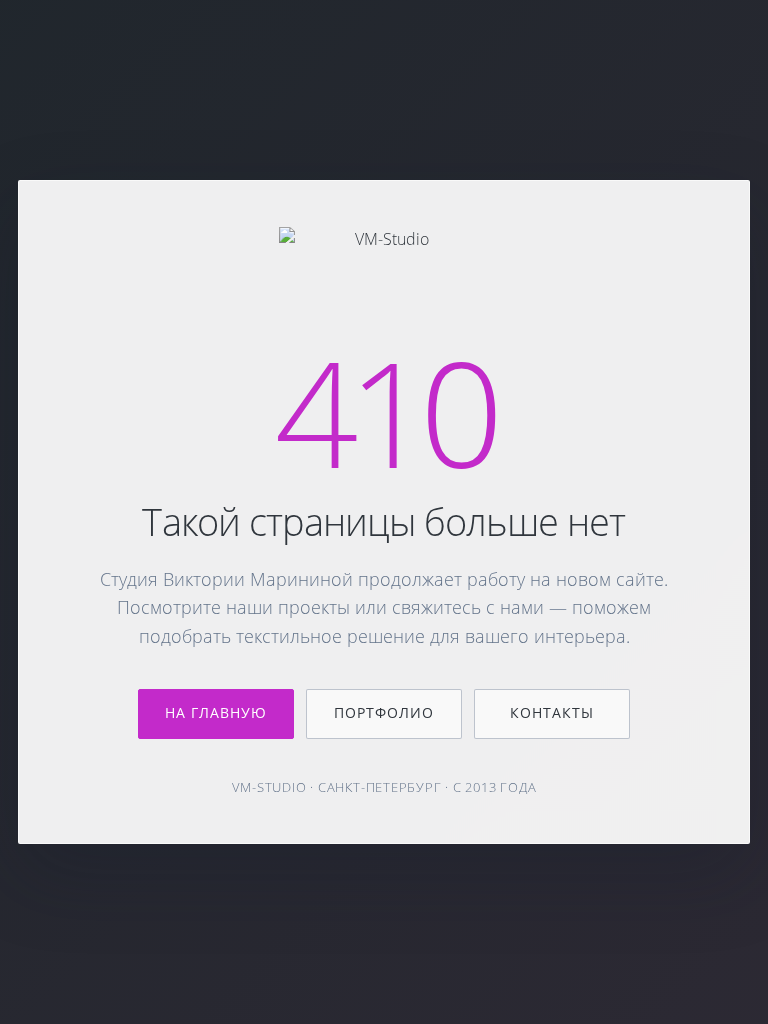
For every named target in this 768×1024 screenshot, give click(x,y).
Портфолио (384, 712)
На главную (216, 712)
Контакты (552, 712)
